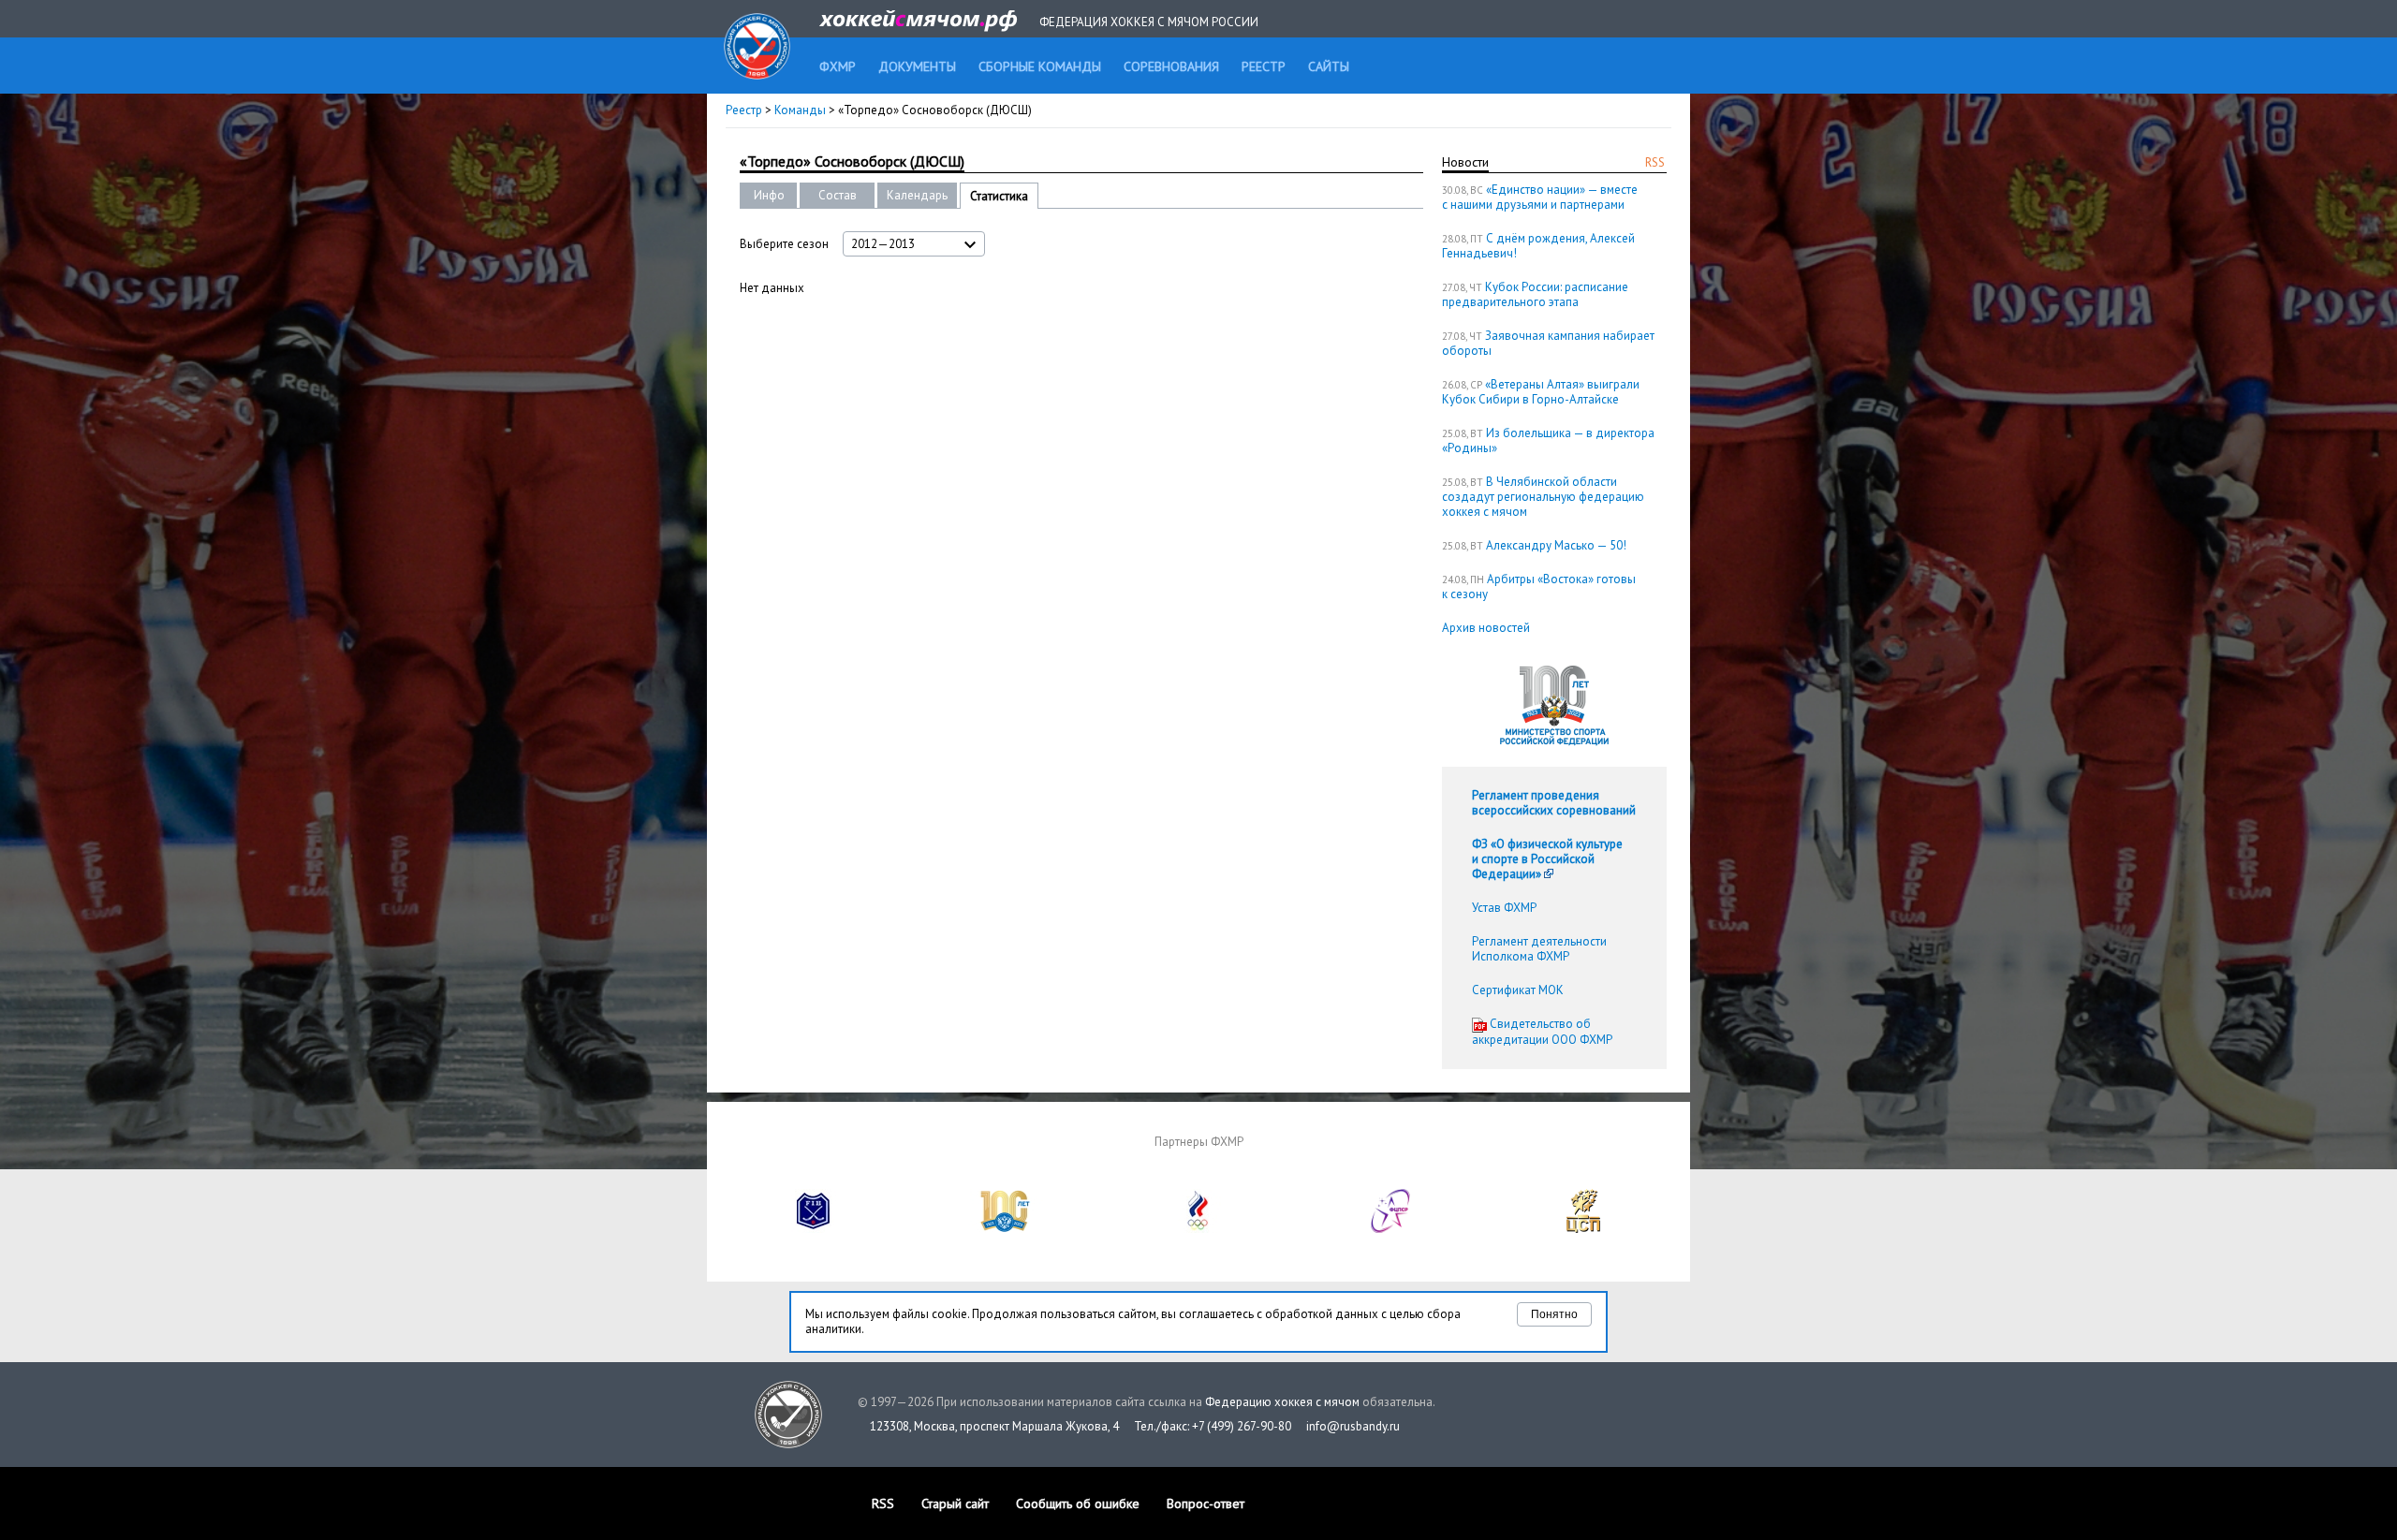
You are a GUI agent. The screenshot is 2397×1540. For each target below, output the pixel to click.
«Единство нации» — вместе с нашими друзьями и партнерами (1540, 197)
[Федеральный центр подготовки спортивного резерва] (1391, 1229)
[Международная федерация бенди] (814, 1229)
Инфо (769, 195)
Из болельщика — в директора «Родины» (1548, 440)
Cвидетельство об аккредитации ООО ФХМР (1542, 1032)
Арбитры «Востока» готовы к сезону (1539, 587)
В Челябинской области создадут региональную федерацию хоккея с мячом (1543, 497)
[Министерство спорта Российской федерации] (1006, 1229)
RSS (1655, 162)
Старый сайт (955, 1503)
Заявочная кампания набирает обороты (1548, 343)
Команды (800, 110)
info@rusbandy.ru (1353, 1426)
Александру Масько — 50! (1556, 545)
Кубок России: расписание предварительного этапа (1535, 294)
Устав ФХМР (1504, 908)
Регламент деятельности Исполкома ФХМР (1539, 949)
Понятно (1554, 1314)
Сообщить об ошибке (1078, 1503)
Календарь (917, 195)
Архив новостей (1486, 628)
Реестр (744, 110)
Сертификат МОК (1518, 990)
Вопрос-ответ (1206, 1503)
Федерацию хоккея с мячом (1282, 1402)
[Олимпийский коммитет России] (1198, 1229)
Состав (838, 195)
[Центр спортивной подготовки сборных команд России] (1583, 1229)
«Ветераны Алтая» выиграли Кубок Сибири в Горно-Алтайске (1541, 392)
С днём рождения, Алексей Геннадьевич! (1538, 246)
